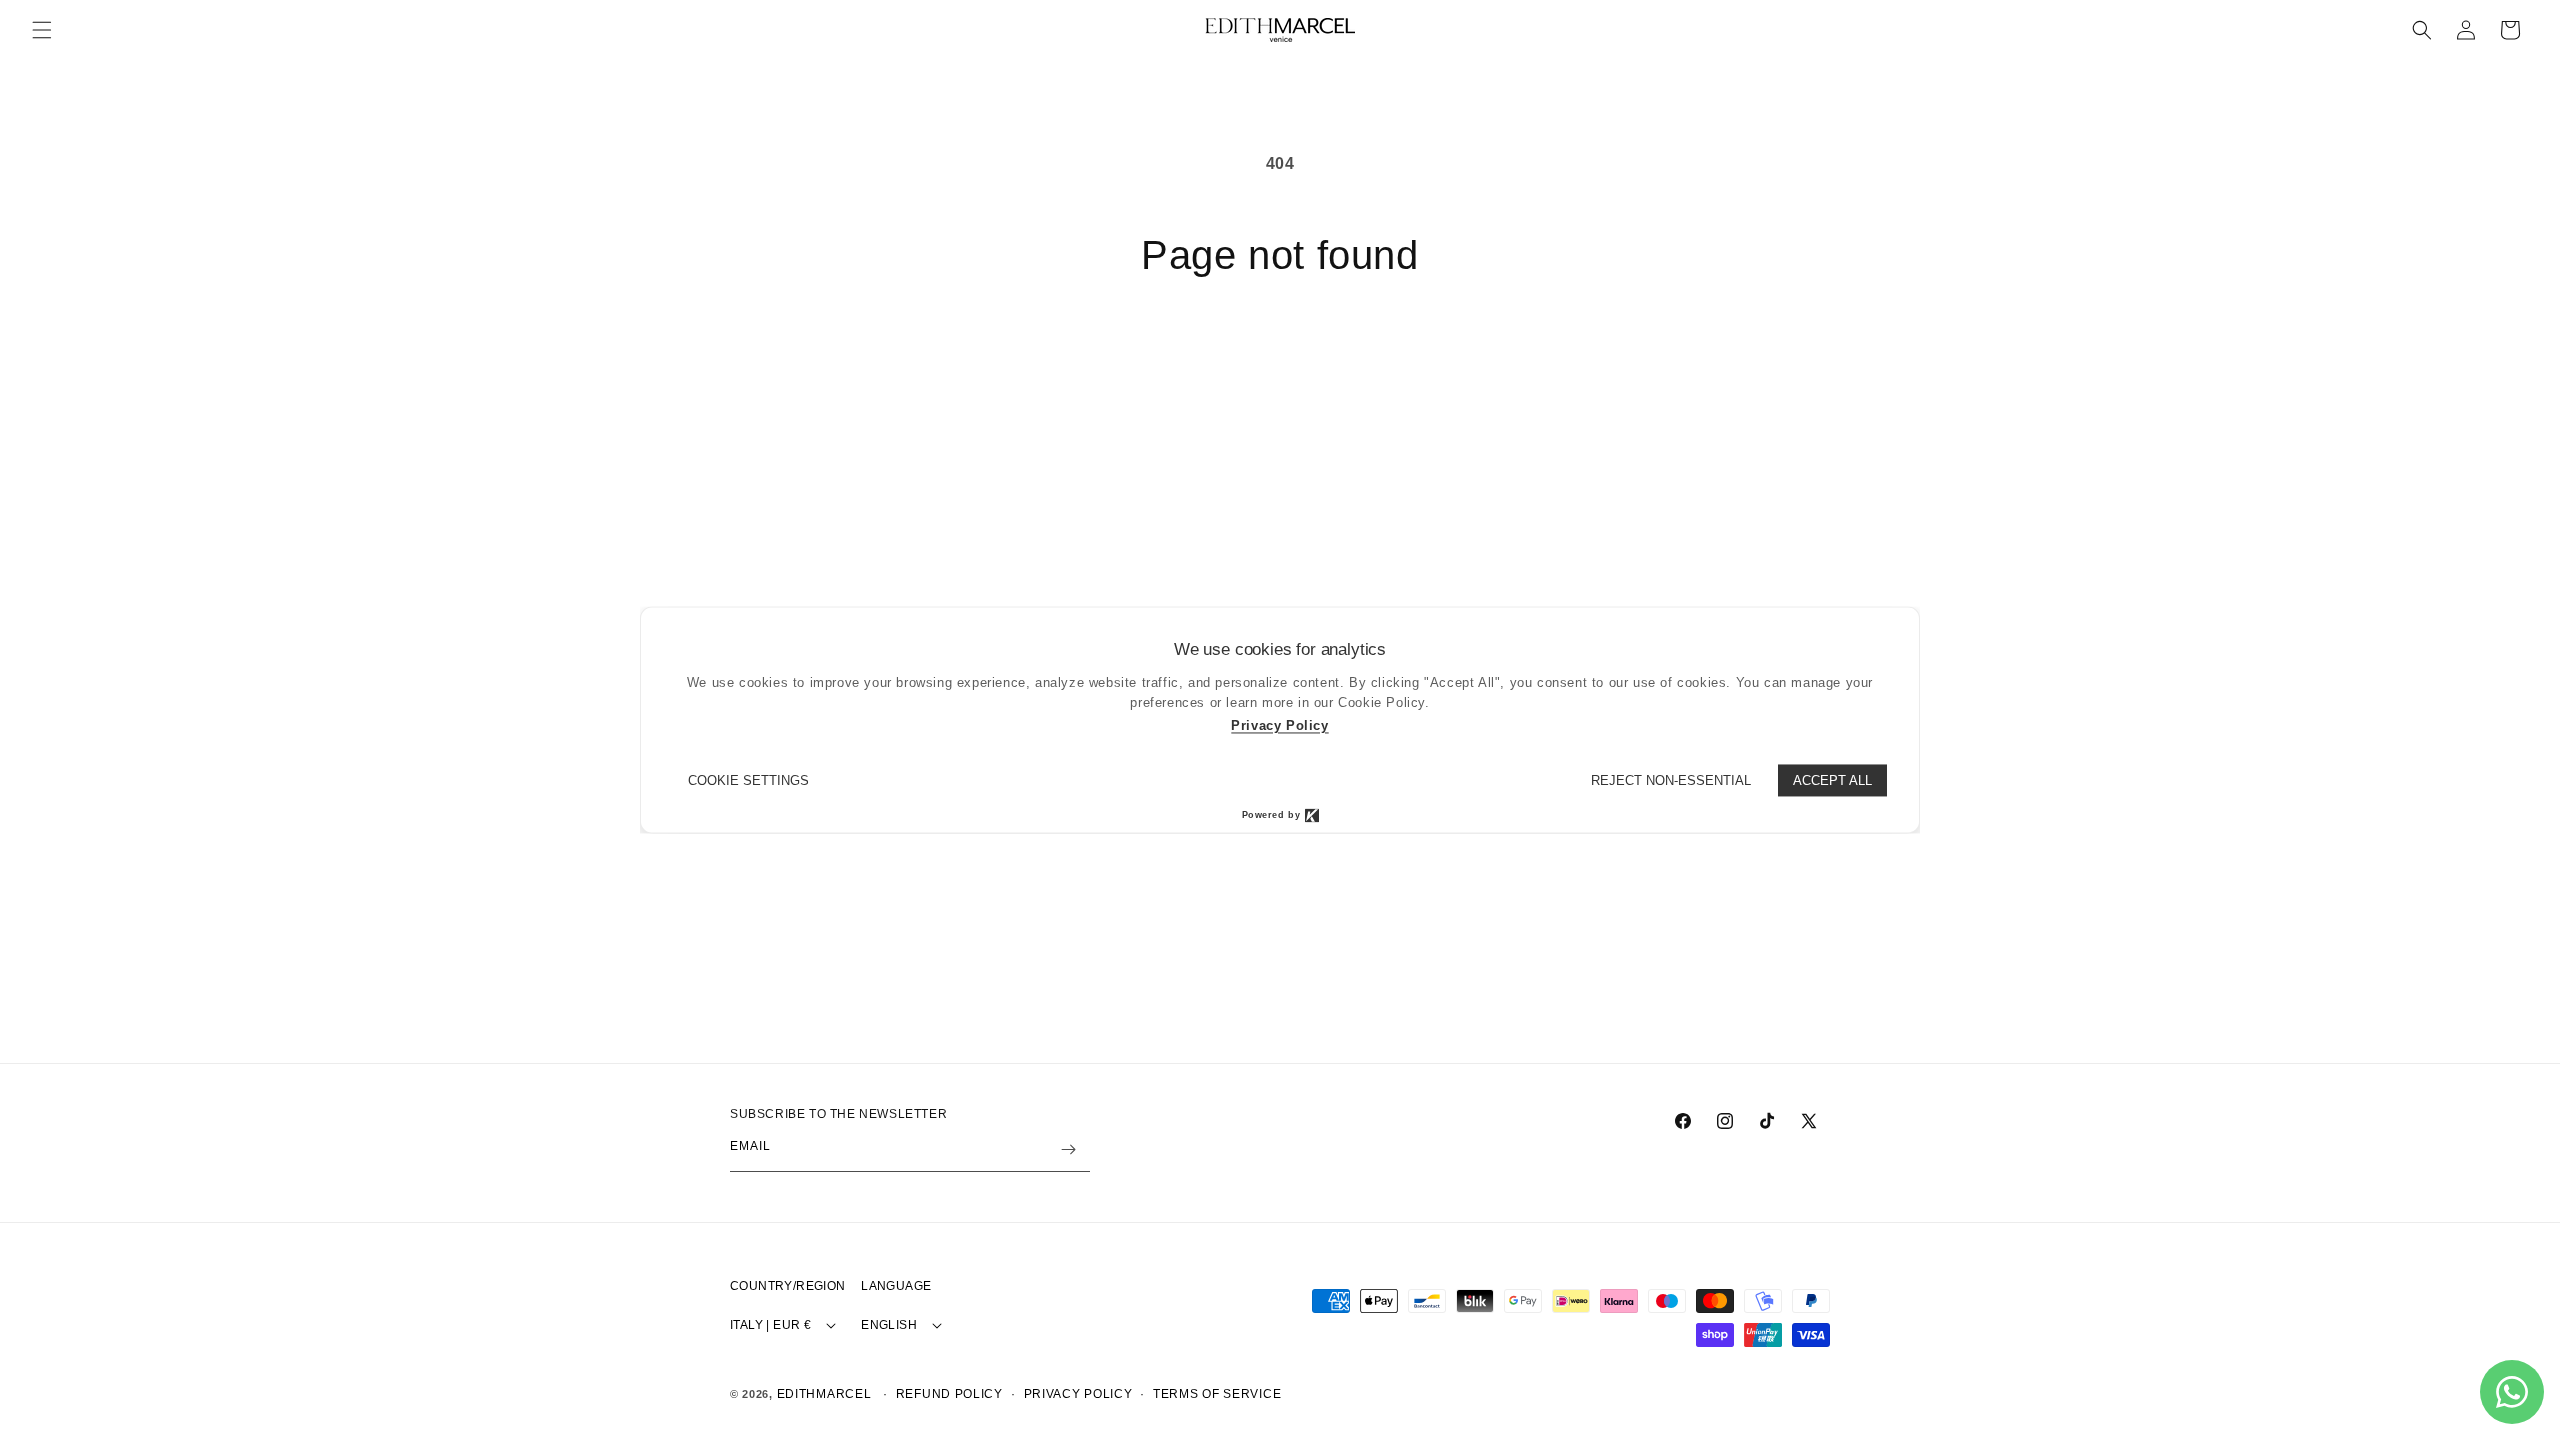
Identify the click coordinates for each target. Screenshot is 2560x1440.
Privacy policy (1078, 1394)
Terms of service (1217, 1394)
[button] (42, 30)
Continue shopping (1280, 353)
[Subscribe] (1068, 1149)
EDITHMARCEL (824, 1394)
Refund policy (949, 1394)
